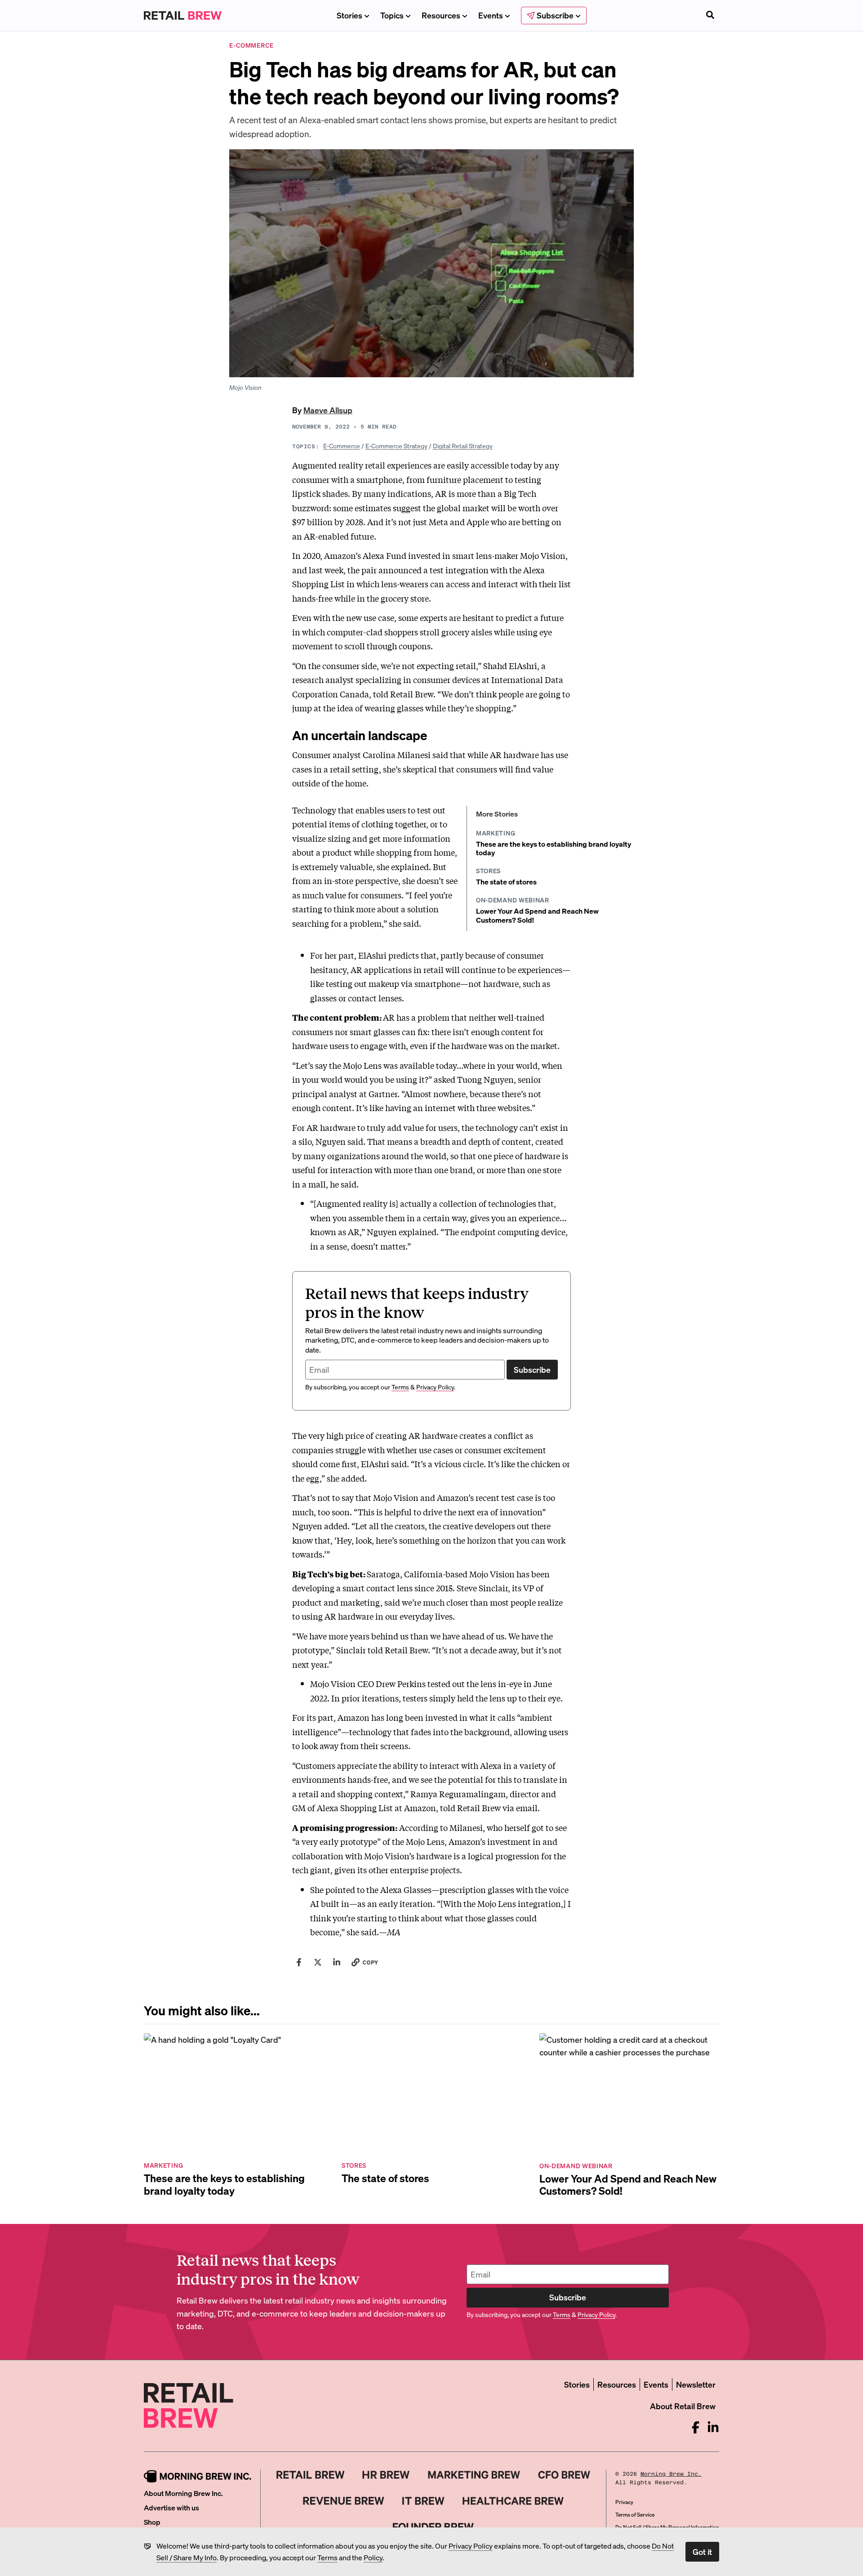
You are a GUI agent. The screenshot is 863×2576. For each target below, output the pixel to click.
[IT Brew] (423, 2501)
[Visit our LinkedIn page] (713, 2427)
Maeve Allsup (328, 410)
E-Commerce (342, 446)
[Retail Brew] (311, 2475)
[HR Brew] (386, 2475)
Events (491, 15)
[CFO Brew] (564, 2475)
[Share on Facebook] (299, 1962)
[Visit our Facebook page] (696, 2427)
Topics (392, 15)
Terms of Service (635, 2515)
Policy (373, 2557)
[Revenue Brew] (344, 2501)
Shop (152, 2522)
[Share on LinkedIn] (337, 1962)
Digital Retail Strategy (463, 446)
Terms (327, 2557)
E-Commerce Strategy (396, 446)
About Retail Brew (683, 2406)
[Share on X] (318, 1962)
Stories (349, 15)
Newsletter (696, 2384)
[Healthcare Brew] (513, 2501)
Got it (702, 2551)
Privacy (624, 2502)
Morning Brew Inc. (671, 2474)
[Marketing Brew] (474, 2475)
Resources (441, 15)
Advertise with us (171, 2507)
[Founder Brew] (433, 2527)
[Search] (710, 16)
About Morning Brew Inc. (183, 2493)
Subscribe (532, 1369)
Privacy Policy (471, 2546)
